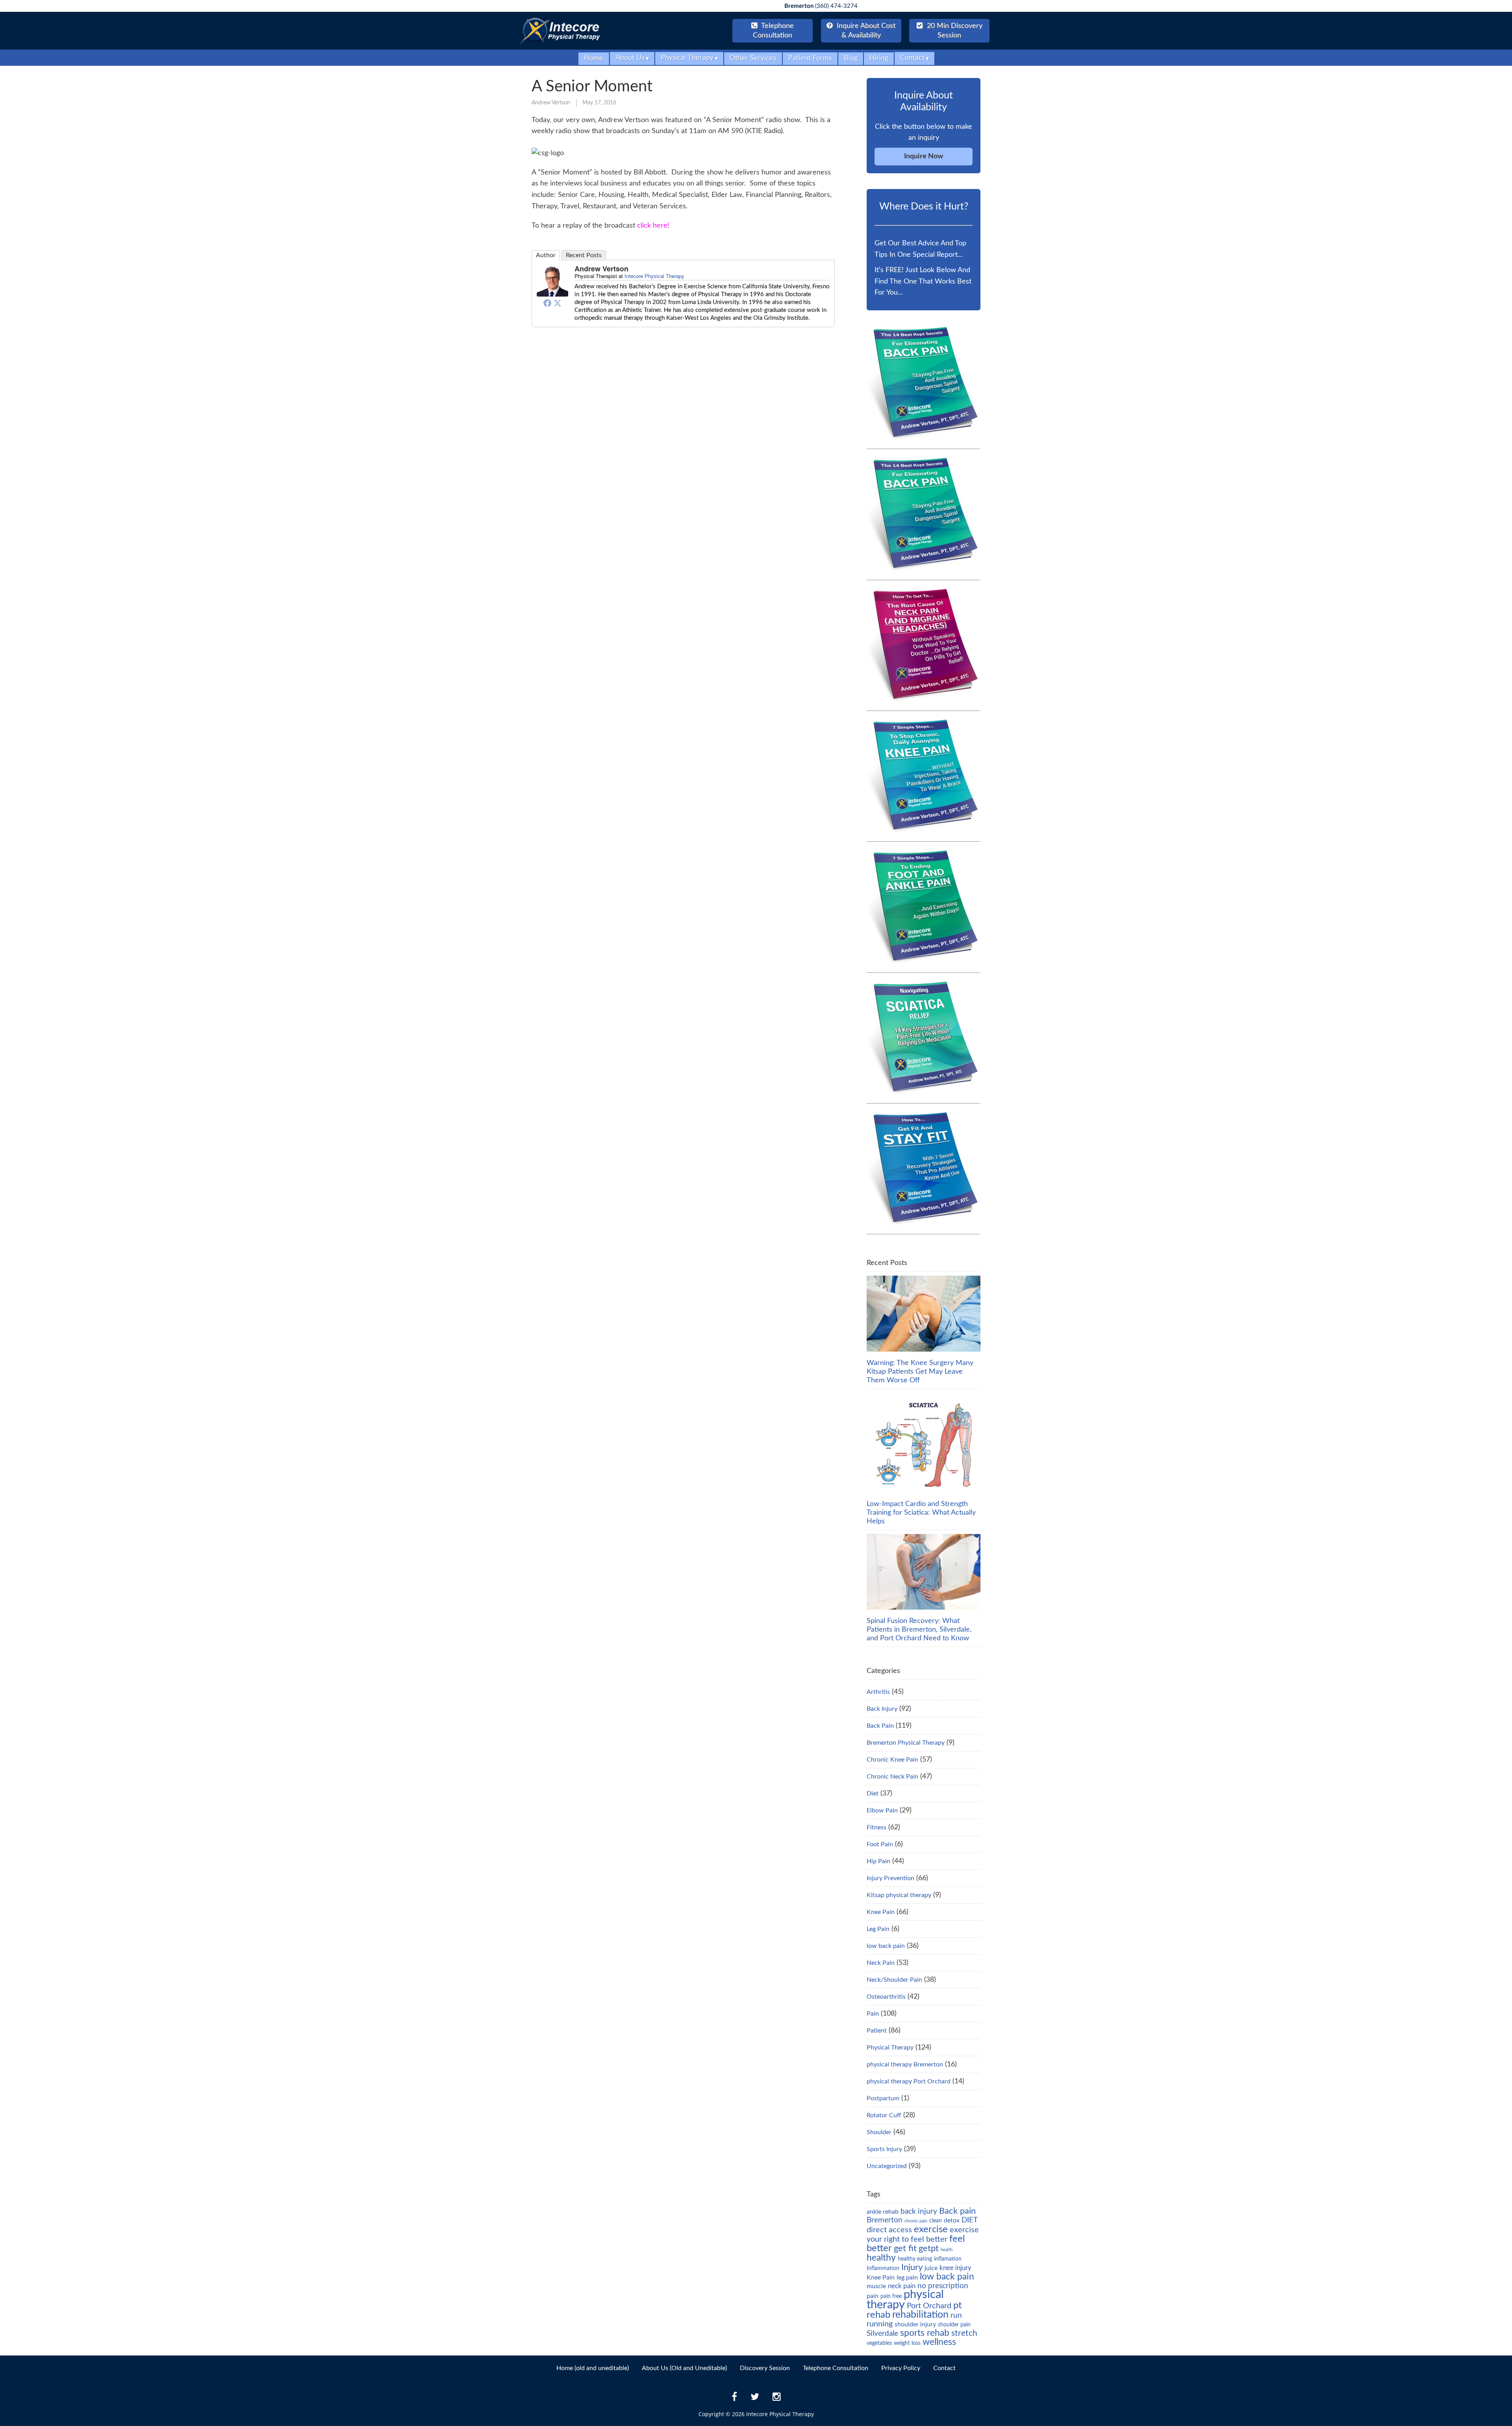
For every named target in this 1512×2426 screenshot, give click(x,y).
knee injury (955, 2268)
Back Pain (880, 1726)
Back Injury (882, 1709)
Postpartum (883, 2098)
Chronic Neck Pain (892, 1777)
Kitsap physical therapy (899, 1895)
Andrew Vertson (551, 103)
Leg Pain (878, 1929)
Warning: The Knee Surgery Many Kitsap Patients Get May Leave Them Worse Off (920, 1372)
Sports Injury (884, 2149)
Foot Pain (880, 1844)
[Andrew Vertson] (552, 294)
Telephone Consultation (836, 2368)
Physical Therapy (890, 2048)
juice (931, 2268)
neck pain (902, 2286)
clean (936, 2221)
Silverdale (882, 2334)
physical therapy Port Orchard (909, 2081)
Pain (873, 2014)
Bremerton (885, 2220)
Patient (877, 2031)
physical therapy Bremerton (905, 2064)
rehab (878, 2315)
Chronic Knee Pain (892, 1760)
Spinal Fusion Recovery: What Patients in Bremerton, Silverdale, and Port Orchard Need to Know (919, 1630)
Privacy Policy (901, 2368)
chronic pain (916, 2221)
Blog (851, 58)
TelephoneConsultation (773, 31)
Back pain (957, 2211)
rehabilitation (920, 2315)
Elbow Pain (882, 1810)
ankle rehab (883, 2212)
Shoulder (879, 2132)
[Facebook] (547, 303)
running (880, 2324)
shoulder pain (954, 2325)
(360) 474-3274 (821, 6)
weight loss (907, 2343)
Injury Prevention (890, 1878)
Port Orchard (929, 2306)
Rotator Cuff (884, 2115)
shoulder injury (915, 2324)
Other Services (753, 58)
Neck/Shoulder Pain (894, 1980)
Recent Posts (584, 255)
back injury (919, 2212)
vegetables (879, 2343)
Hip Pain (878, 1861)
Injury (912, 2267)
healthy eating (915, 2259)
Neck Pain (881, 1963)
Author (546, 255)
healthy (881, 2258)
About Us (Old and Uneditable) (684, 2368)
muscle (876, 2286)
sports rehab (925, 2333)
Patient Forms (810, 58)
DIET (970, 2220)
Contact (944, 2368)
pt (958, 2305)
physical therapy (905, 2300)
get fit (905, 2248)
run (956, 2316)
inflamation (948, 2259)
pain (873, 2296)
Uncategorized (887, 2166)
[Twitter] (558, 303)
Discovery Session (765, 2368)
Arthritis (878, 1692)
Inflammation (883, 2268)
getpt (929, 2248)
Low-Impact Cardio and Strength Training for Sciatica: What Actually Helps (921, 1513)
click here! (653, 226)
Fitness (876, 1827)
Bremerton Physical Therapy (906, 1743)
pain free (891, 2296)
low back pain (886, 1946)
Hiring (879, 58)
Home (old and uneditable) (593, 2368)
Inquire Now (924, 156)
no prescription (943, 2286)
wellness (939, 2342)
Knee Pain (881, 1912)
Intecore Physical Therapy (654, 276)
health (947, 2250)
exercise (931, 2229)
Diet (873, 1794)
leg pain (907, 2278)
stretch (964, 2333)
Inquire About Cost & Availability (865, 31)
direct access (889, 2230)
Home (594, 58)
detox (952, 2220)
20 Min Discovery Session (954, 31)
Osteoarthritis (886, 1997)
